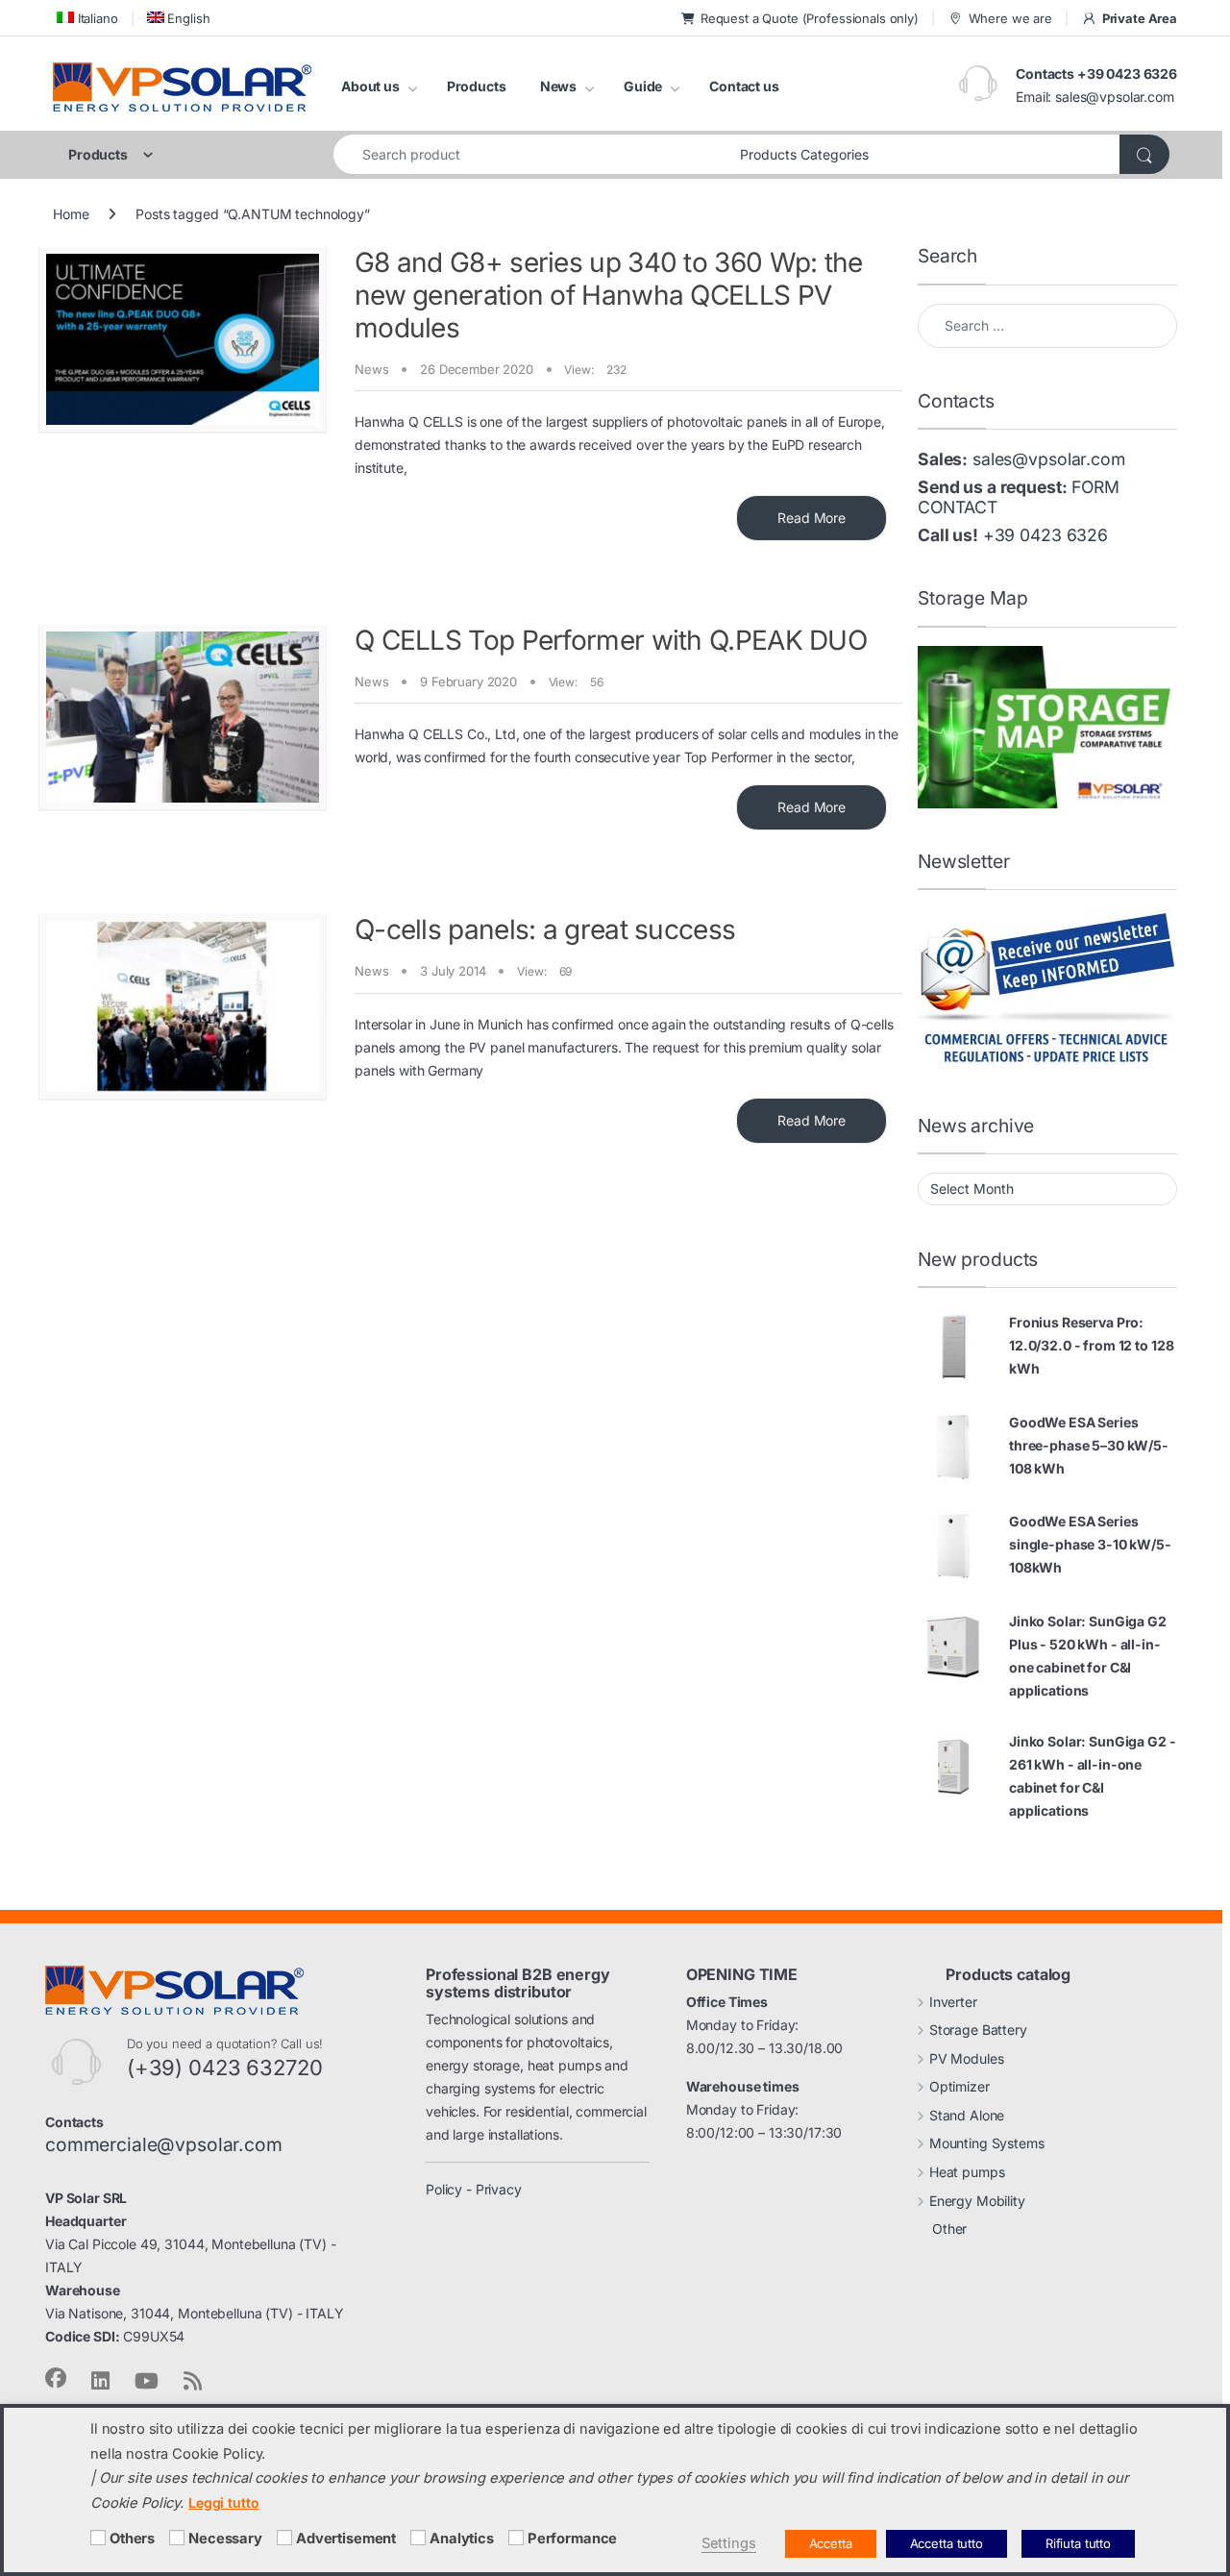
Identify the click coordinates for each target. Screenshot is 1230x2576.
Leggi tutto (223, 2502)
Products (477, 86)
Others (132, 2539)
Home (71, 214)
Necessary (225, 2539)
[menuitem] (86, 18)
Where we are (1010, 18)
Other (949, 2229)
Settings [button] (729, 2543)
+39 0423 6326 (1045, 535)
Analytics (462, 2539)
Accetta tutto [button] (947, 2543)
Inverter (953, 2002)
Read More (812, 518)
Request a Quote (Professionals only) (810, 18)
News (558, 86)
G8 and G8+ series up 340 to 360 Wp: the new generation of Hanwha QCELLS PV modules (609, 295)
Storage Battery (978, 2030)
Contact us (744, 86)
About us (370, 86)
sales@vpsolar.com (1115, 97)
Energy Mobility (977, 2201)
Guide (643, 86)
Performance (572, 2539)
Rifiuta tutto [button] (1078, 2543)
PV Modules (967, 2058)
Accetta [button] (831, 2543)
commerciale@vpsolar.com (164, 2144)
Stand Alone (967, 2115)
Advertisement (346, 2539)
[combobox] (531, 154)
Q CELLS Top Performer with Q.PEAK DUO (611, 640)
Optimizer (959, 2086)
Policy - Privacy (474, 2189)
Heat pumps (967, 2172)
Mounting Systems (987, 2143)
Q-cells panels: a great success (545, 929)
